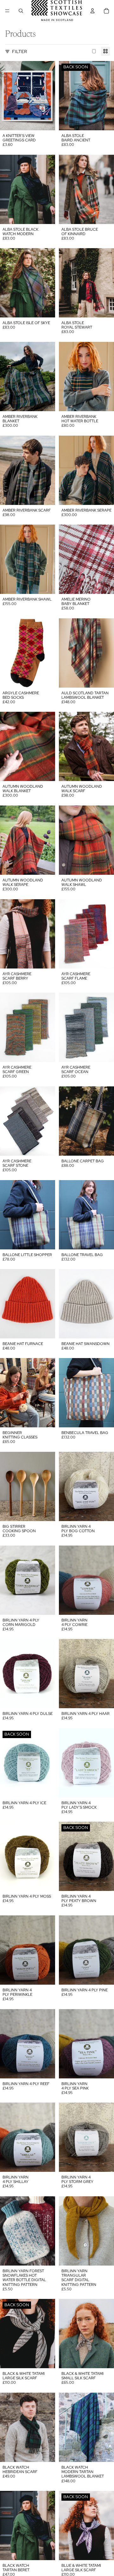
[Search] (21, 11)
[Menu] (7, 11)
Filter (19, 51)
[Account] (92, 11)
